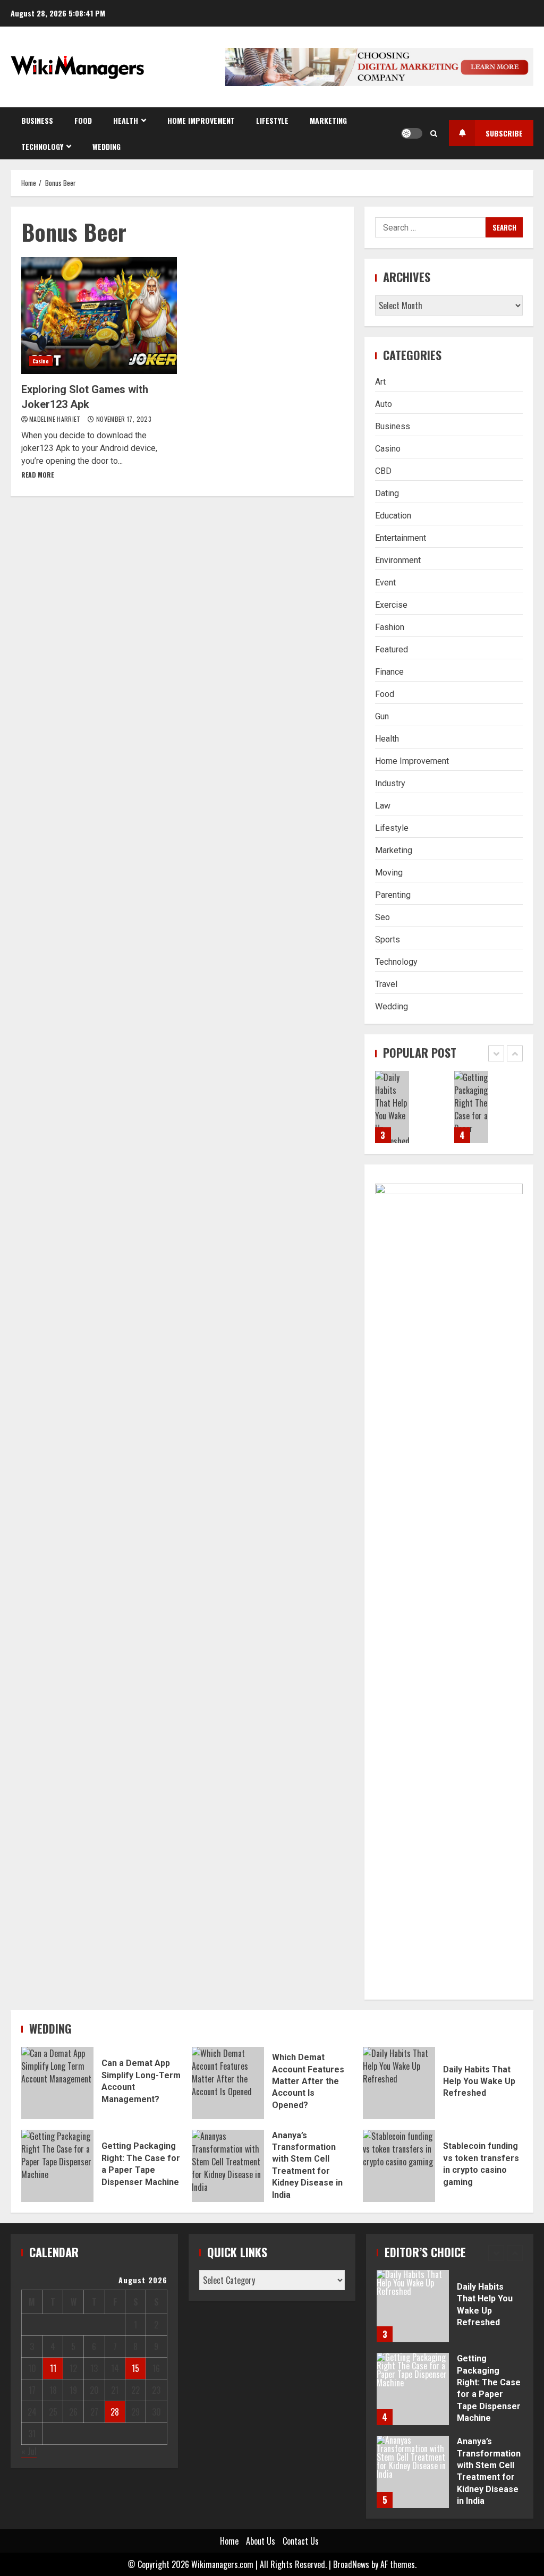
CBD (383, 471)
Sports (388, 940)
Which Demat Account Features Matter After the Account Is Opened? (228, 2083)
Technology (42, 146)
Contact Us (301, 2541)
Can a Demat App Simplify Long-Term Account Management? (57, 2083)
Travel (386, 984)
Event (385, 583)
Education (393, 516)
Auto (384, 404)
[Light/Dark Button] (412, 133)
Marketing (328, 120)
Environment (398, 560)
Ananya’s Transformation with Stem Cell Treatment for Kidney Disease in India (228, 2166)
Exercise (391, 605)
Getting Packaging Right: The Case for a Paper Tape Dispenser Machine (471, 1107)
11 (53, 2368)
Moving (389, 873)
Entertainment (401, 538)
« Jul (29, 2451)
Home (229, 2541)
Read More (37, 475)
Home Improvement (201, 120)
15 (135, 2368)
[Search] (434, 133)
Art (380, 382)
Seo (382, 917)
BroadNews (351, 2564)
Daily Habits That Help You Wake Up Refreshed (392, 1107)
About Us (261, 2541)
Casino (41, 361)
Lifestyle (272, 120)
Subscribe (504, 133)
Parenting (393, 895)
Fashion (390, 627)
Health (126, 120)
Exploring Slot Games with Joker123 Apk (99, 316)
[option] (409, 1112)
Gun (382, 716)
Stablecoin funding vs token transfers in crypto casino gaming (399, 2166)
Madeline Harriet (56, 419)
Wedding (107, 146)
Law (383, 806)
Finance (389, 672)
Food (83, 120)
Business (37, 120)
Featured (392, 649)
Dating (387, 493)
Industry (390, 783)
